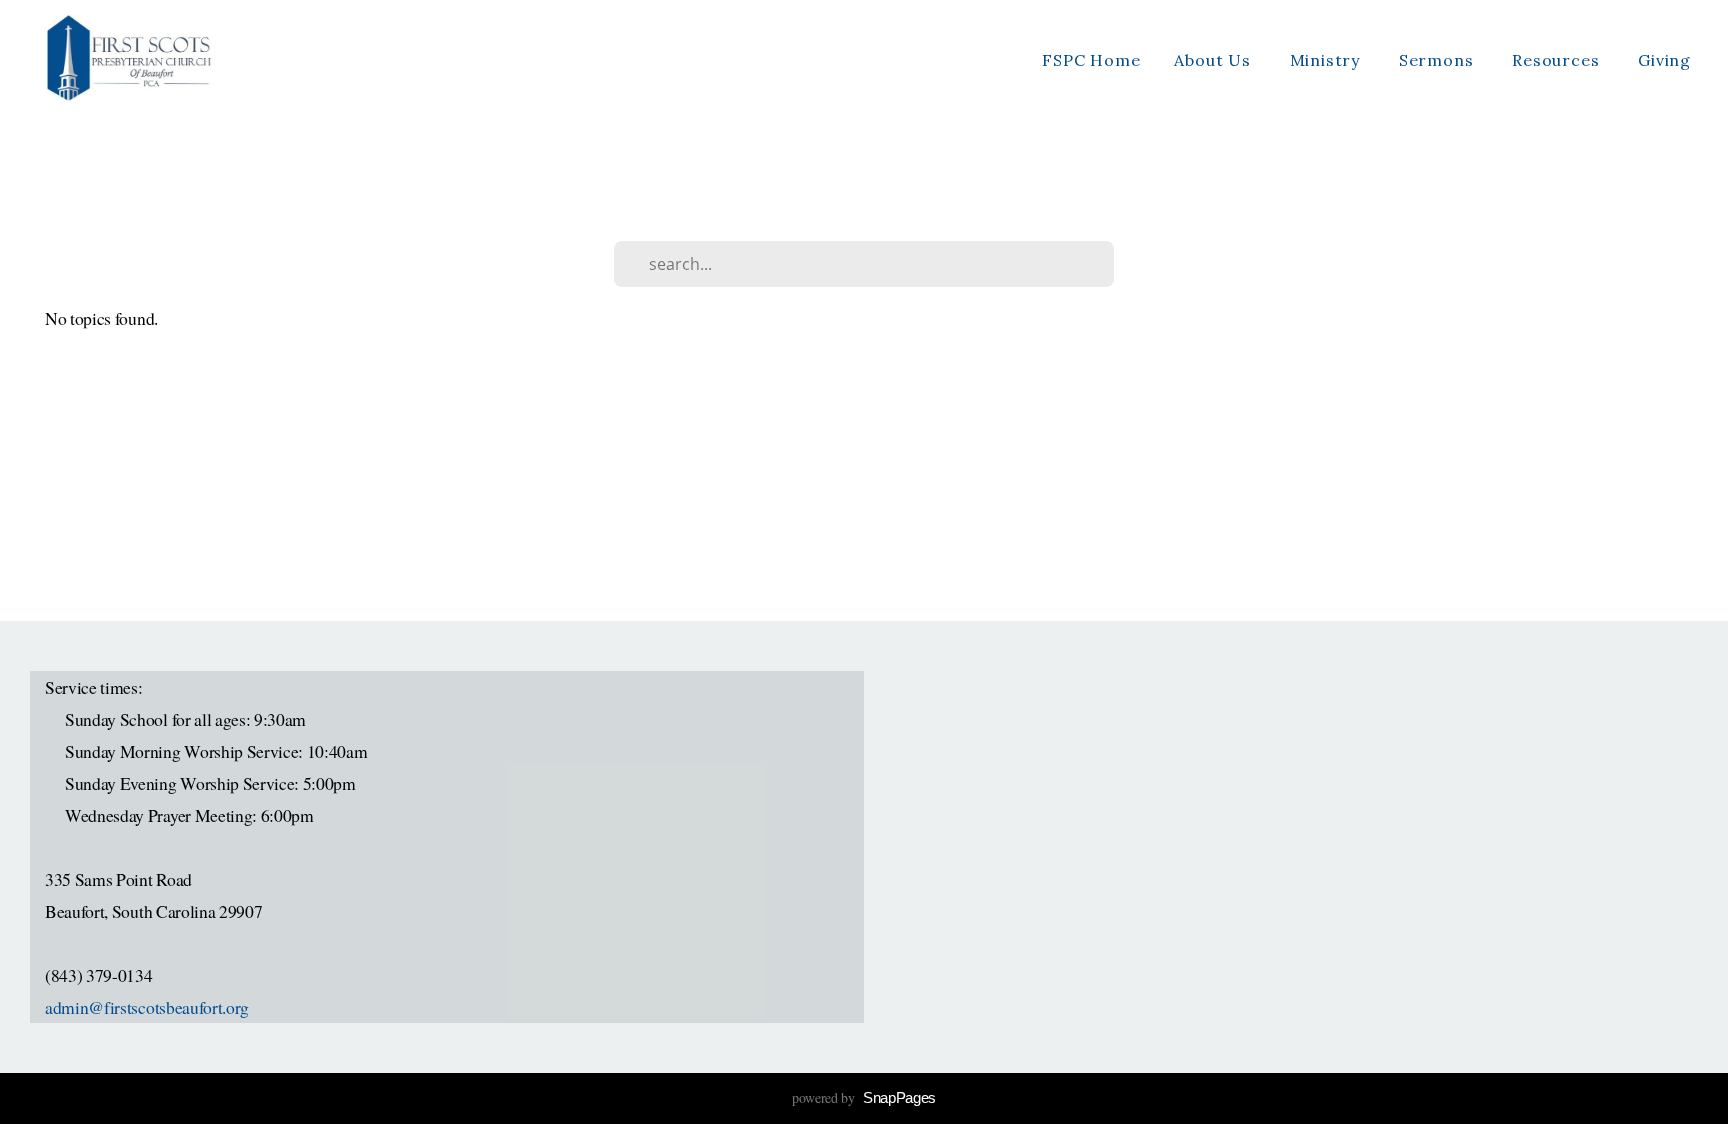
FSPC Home (1091, 60)
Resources (1558, 60)
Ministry (1327, 60)
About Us (1214, 60)
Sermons (1438, 60)
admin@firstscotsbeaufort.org (147, 1007)
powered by (864, 1097)
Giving (1664, 60)
